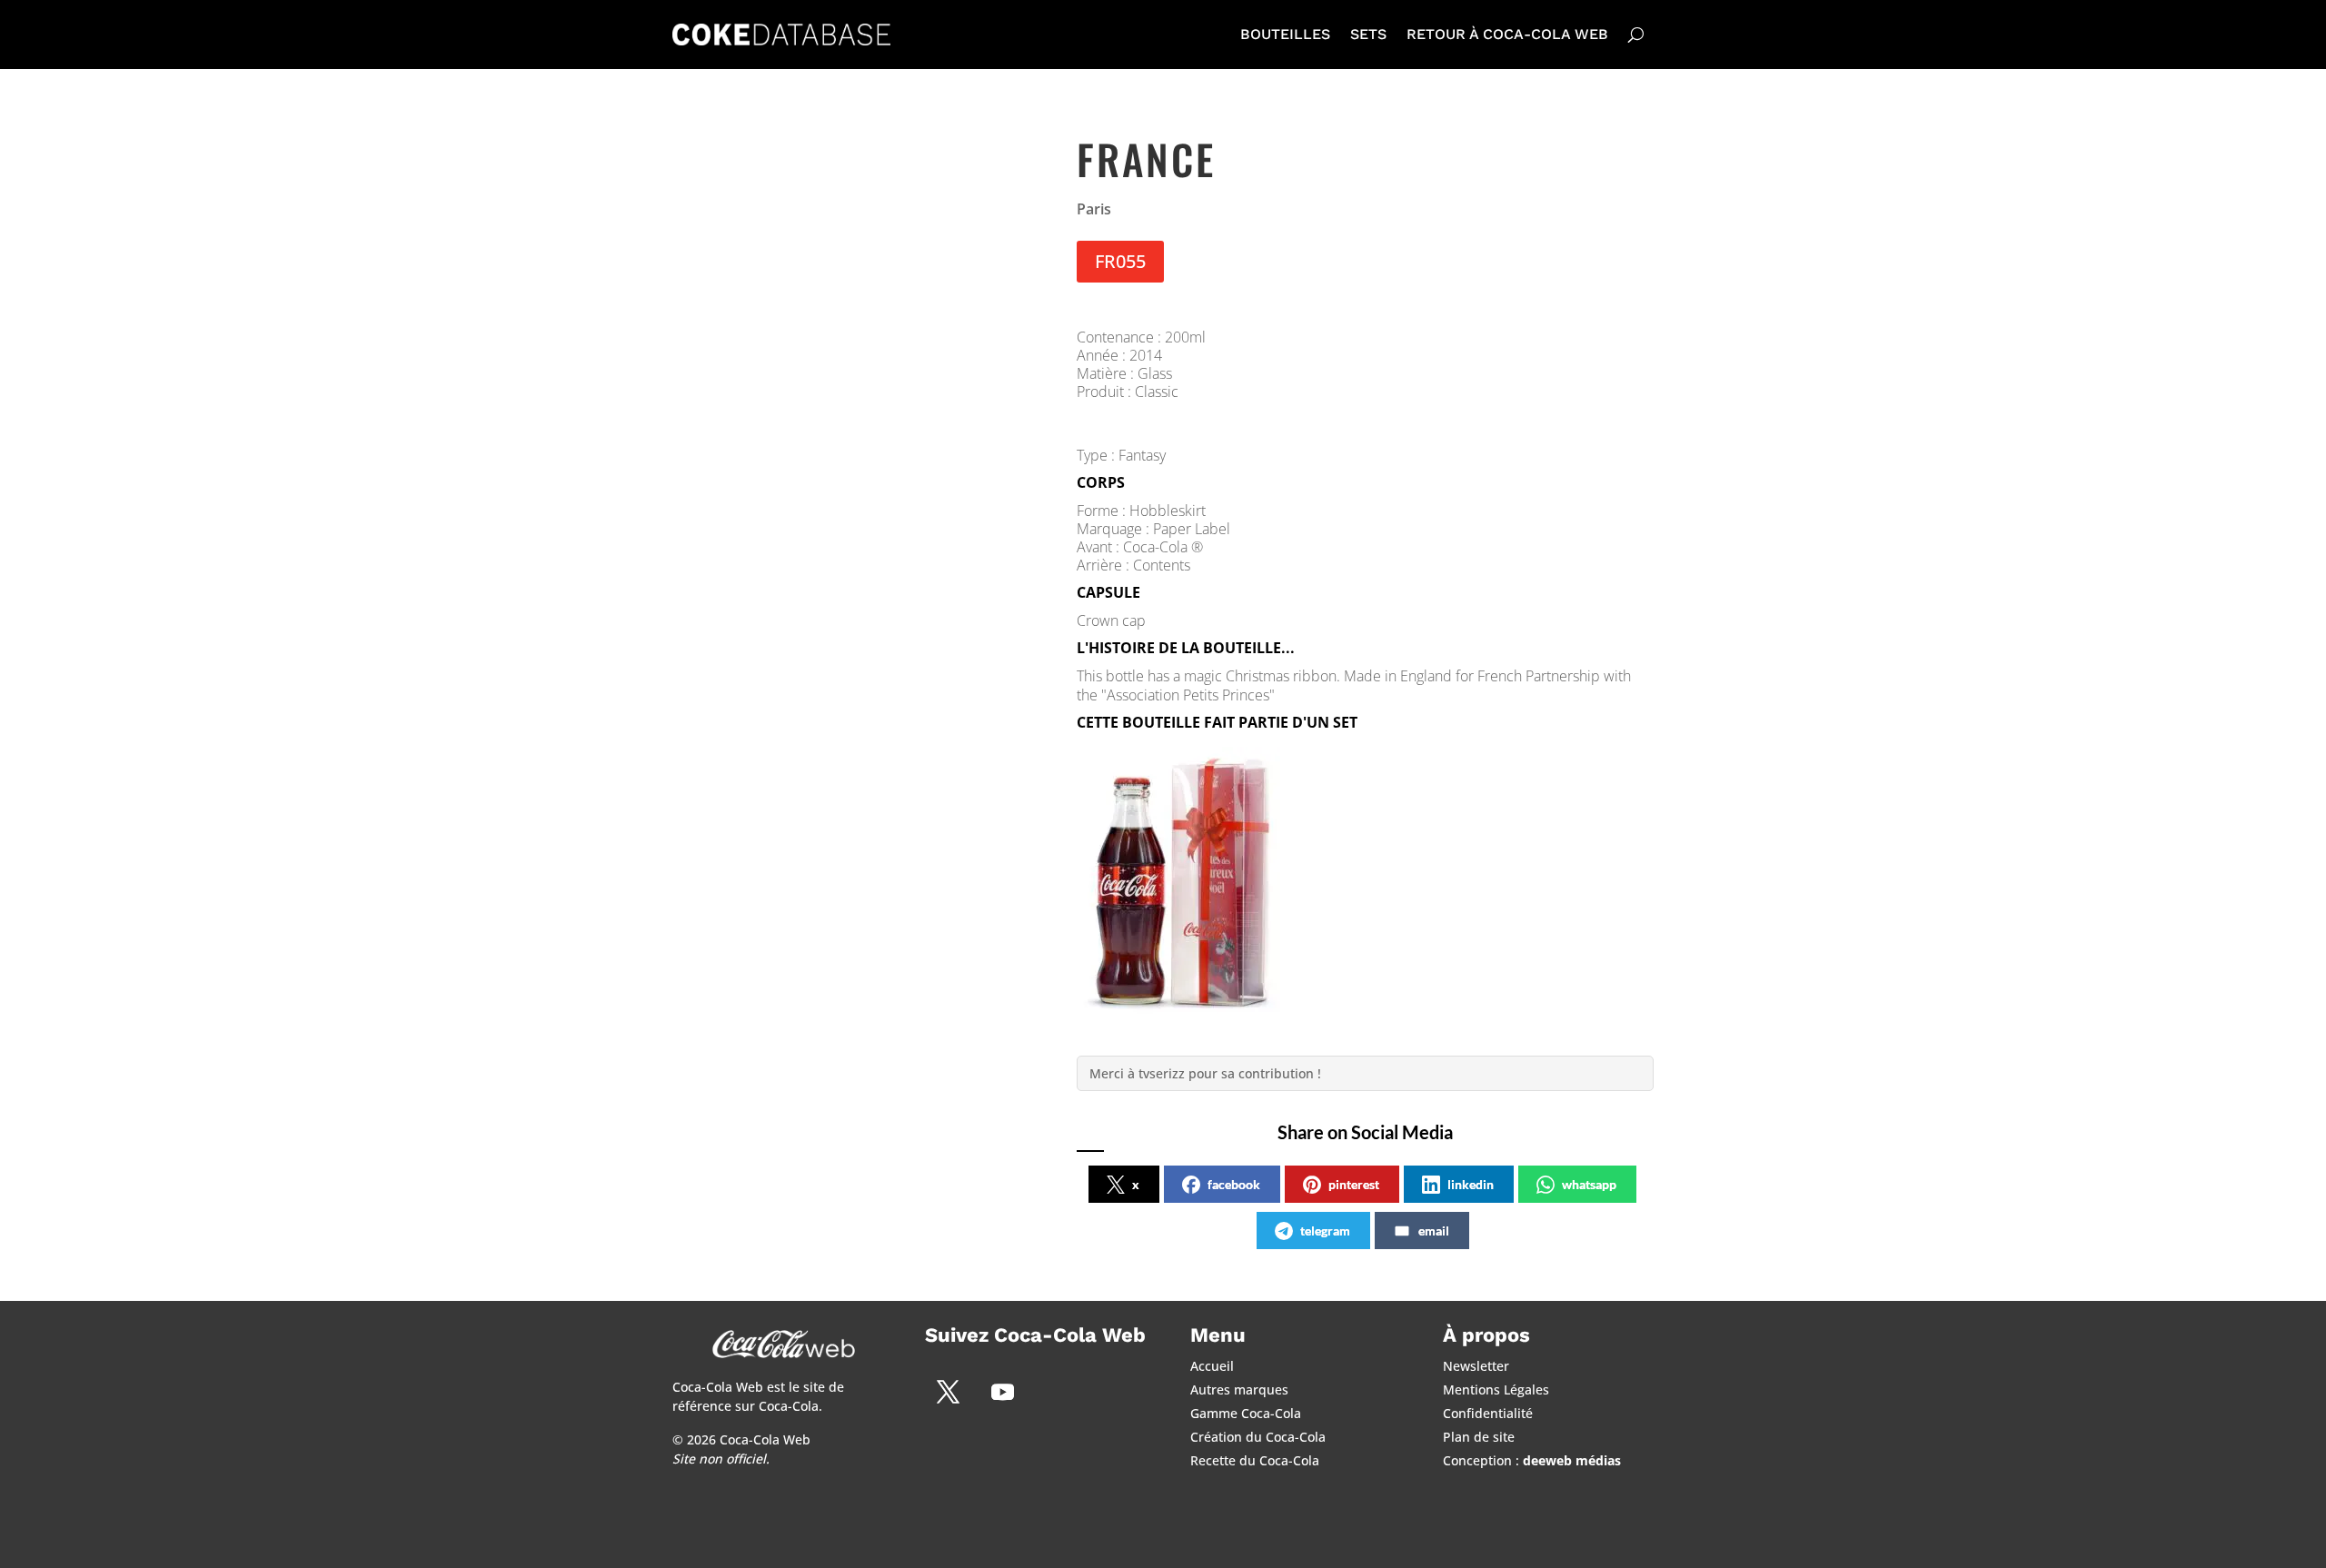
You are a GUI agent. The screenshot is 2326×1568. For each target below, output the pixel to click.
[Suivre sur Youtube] (1002, 1392)
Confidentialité (1488, 1413)
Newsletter (1476, 1366)
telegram (1325, 1231)
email (1434, 1231)
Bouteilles (1285, 34)
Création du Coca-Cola (1258, 1437)
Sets (1368, 34)
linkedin (1471, 1184)
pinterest (1354, 1184)
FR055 (1120, 261)
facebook (1234, 1184)
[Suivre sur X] (948, 1392)
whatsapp (1589, 1184)
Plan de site (1479, 1437)
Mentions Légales (1496, 1389)
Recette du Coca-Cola (1255, 1460)
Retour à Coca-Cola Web (1507, 34)
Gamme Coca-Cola (1246, 1413)
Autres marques (1239, 1389)
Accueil (1212, 1366)
